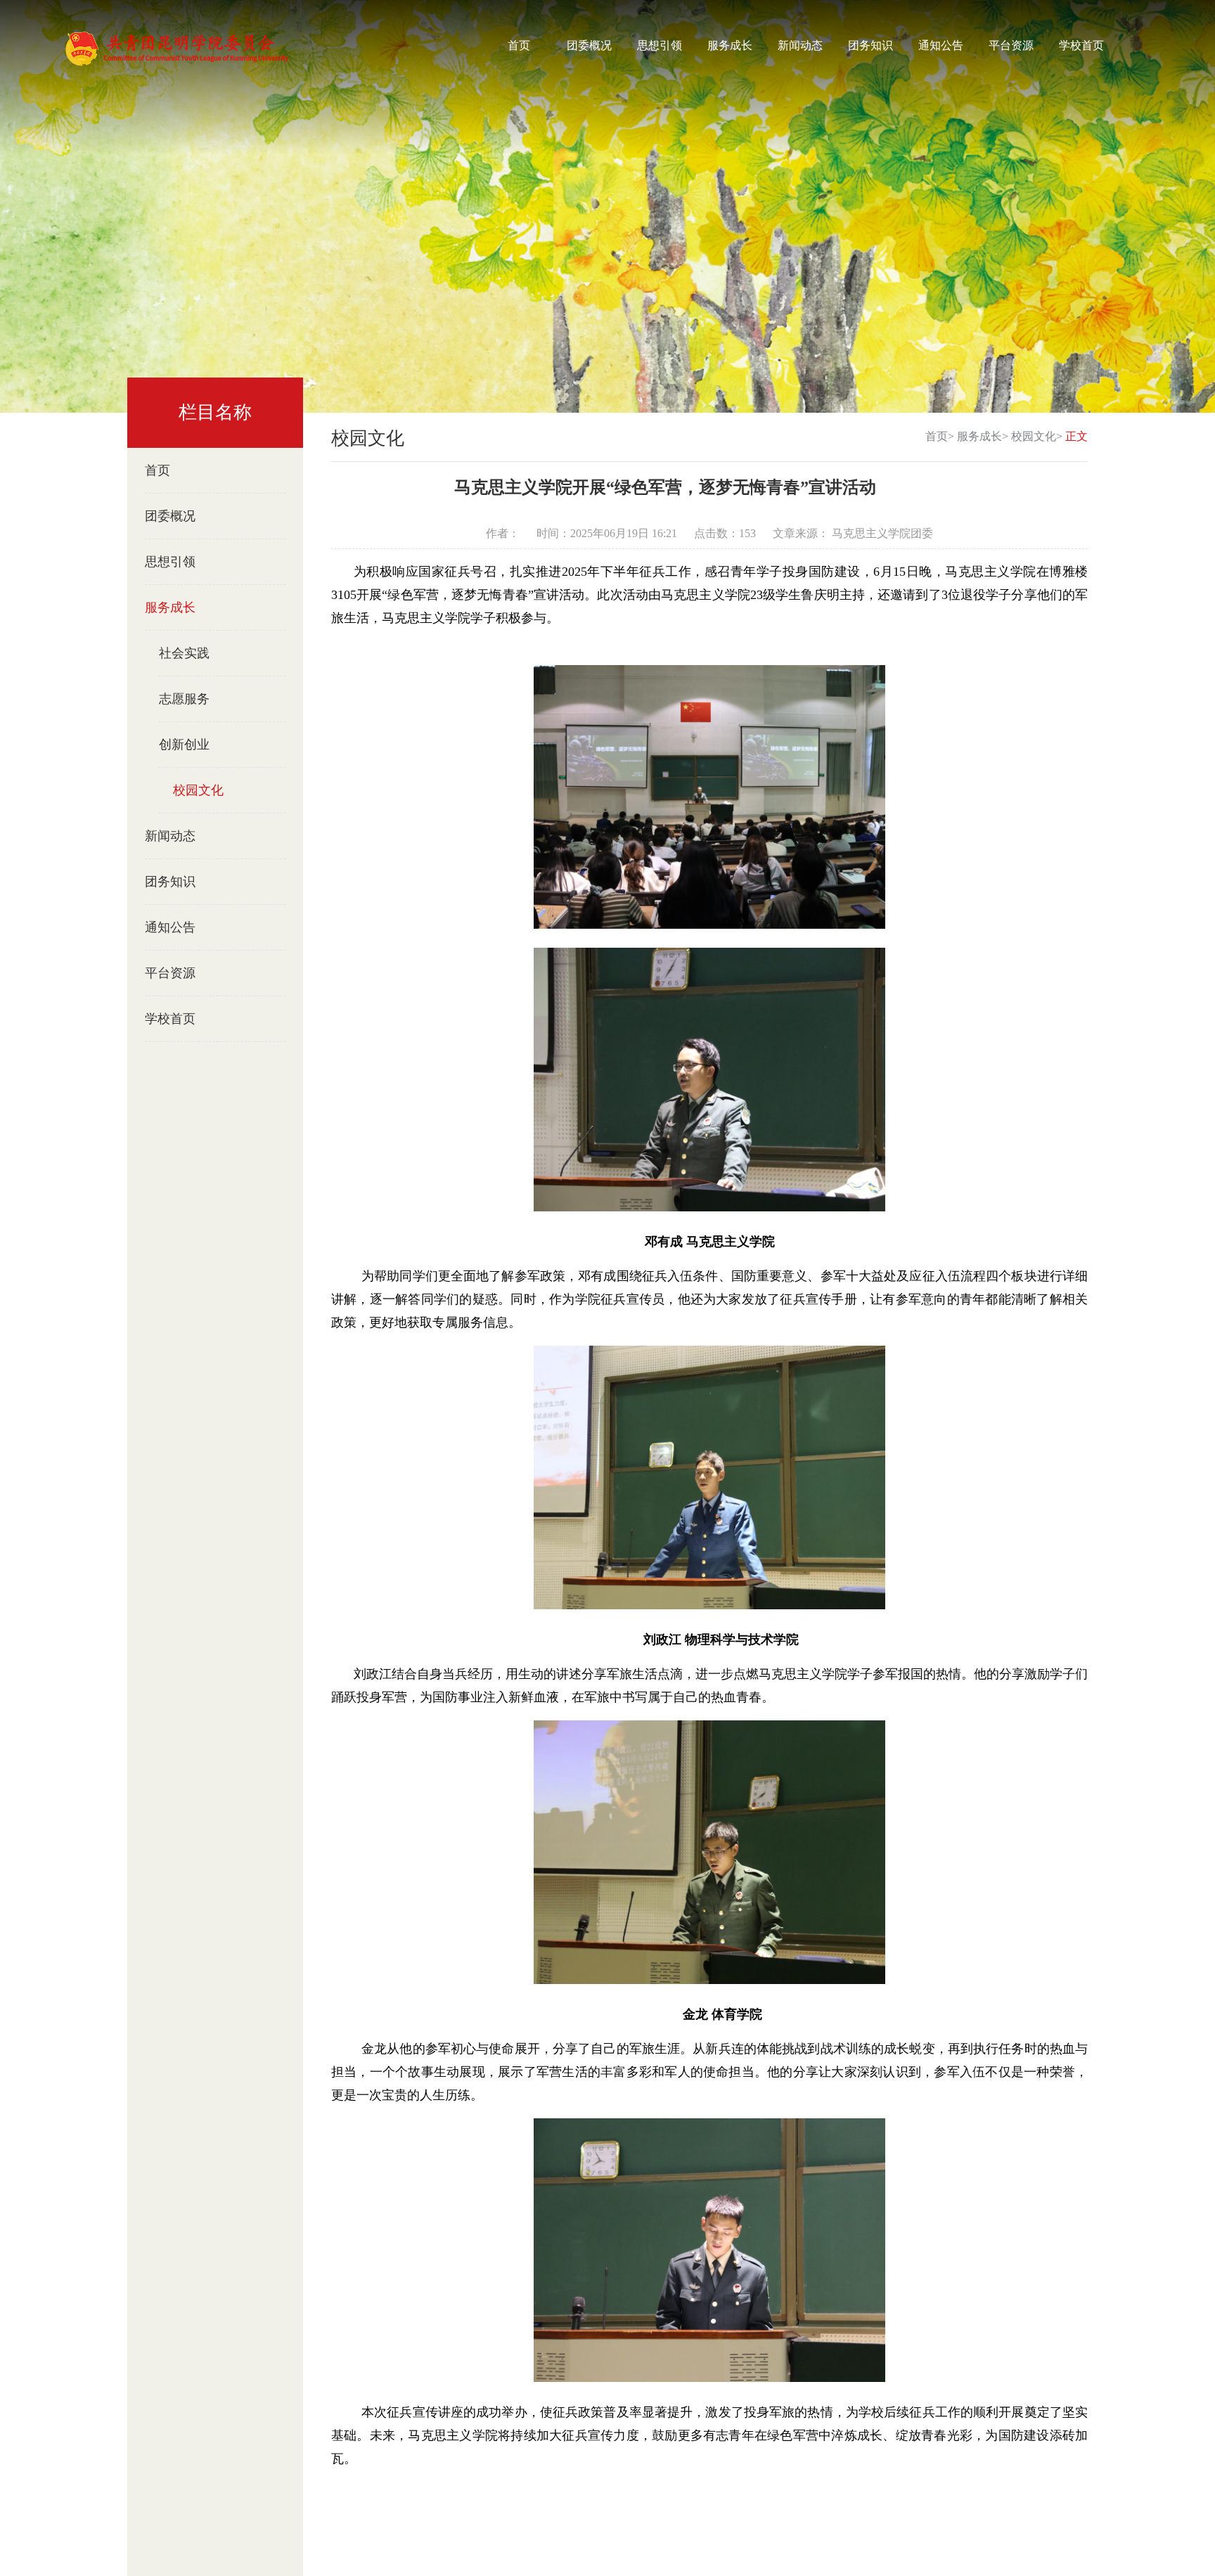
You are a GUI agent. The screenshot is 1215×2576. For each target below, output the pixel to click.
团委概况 (589, 45)
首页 (519, 45)
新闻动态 (800, 45)
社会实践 (184, 653)
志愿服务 (184, 699)
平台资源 (1011, 45)
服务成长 (730, 45)
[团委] (176, 47)
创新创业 (184, 745)
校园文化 (198, 790)
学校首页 (1081, 45)
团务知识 (870, 45)
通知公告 (941, 45)
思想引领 (660, 45)
